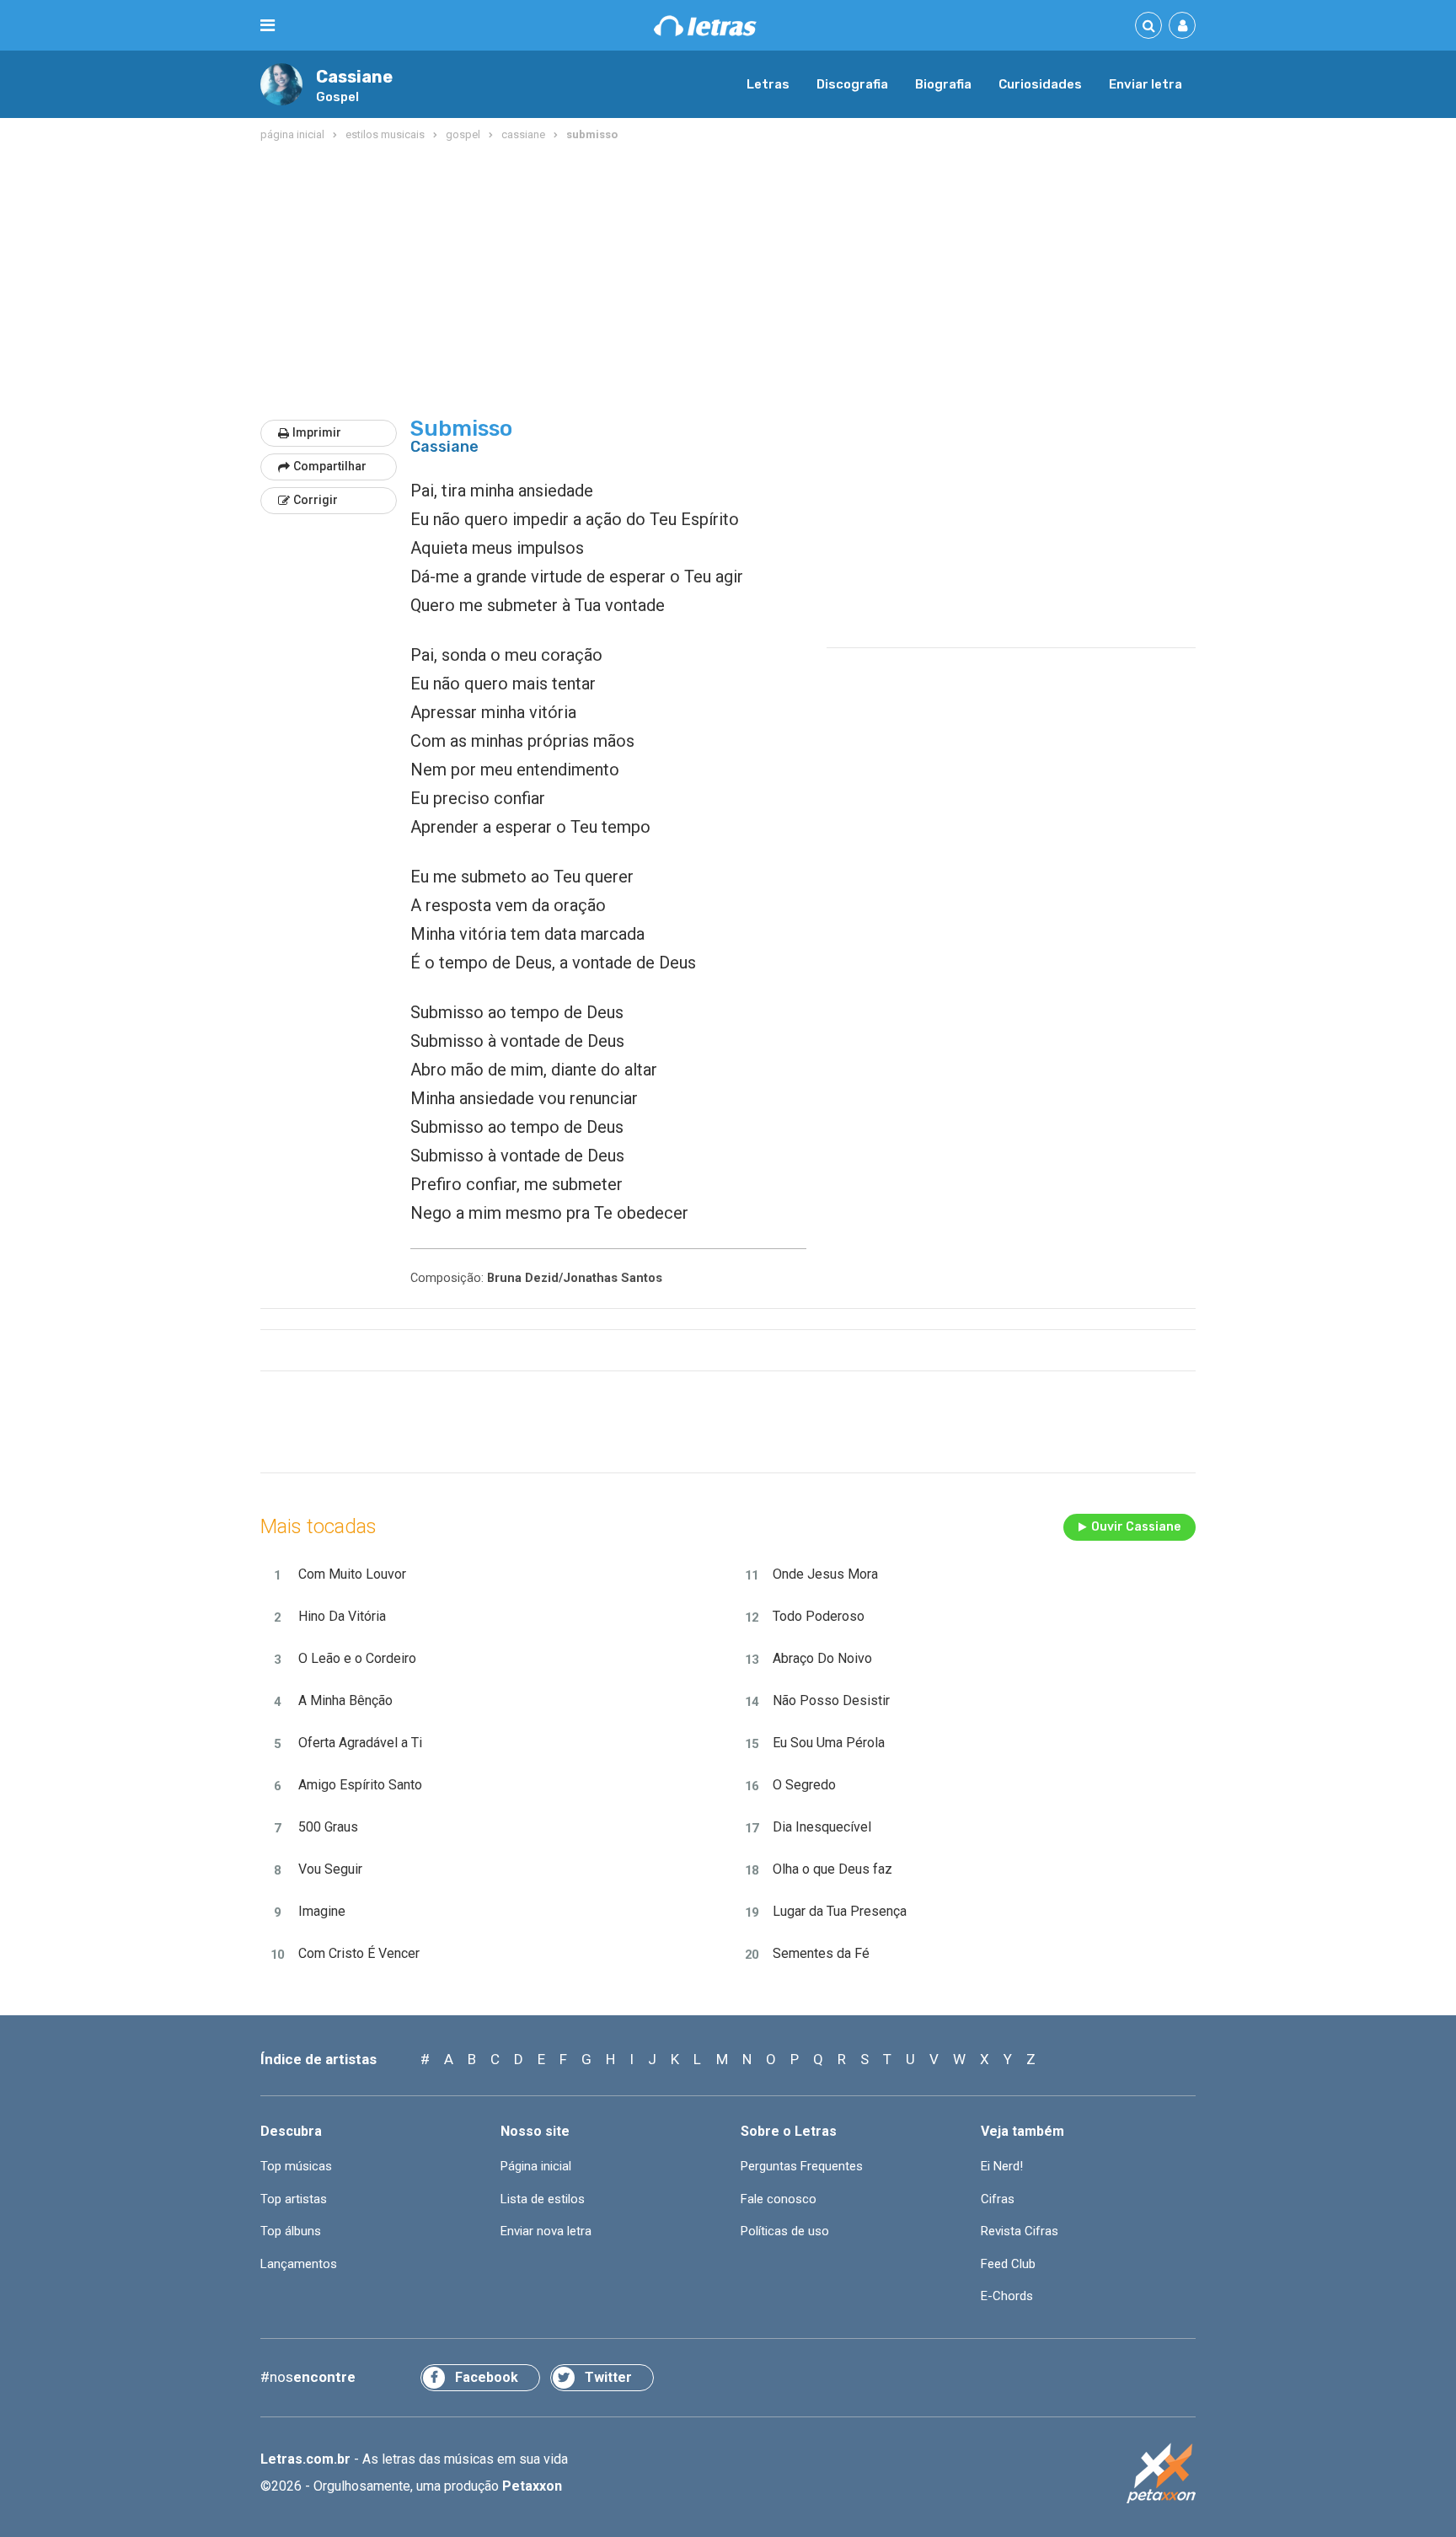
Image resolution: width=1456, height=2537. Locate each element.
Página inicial (536, 2166)
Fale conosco (779, 2199)
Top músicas (296, 2166)
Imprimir (317, 432)
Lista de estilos (543, 2199)
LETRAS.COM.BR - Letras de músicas (705, 26)
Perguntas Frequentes (802, 2166)
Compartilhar (330, 466)
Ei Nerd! (1002, 2166)
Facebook (487, 2377)
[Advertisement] (728, 282)
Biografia (943, 84)
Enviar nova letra (546, 2231)
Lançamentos (299, 2264)
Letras (768, 84)
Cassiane (354, 77)
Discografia (852, 84)
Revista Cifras (1020, 2231)
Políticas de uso (785, 2231)
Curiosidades (1040, 84)
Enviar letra (1146, 84)
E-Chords (1007, 2296)
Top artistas (294, 2199)
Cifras (998, 2199)
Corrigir (316, 500)
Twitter (608, 2377)
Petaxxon (532, 2486)
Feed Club (1008, 2264)
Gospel (337, 97)
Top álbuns (291, 2231)
